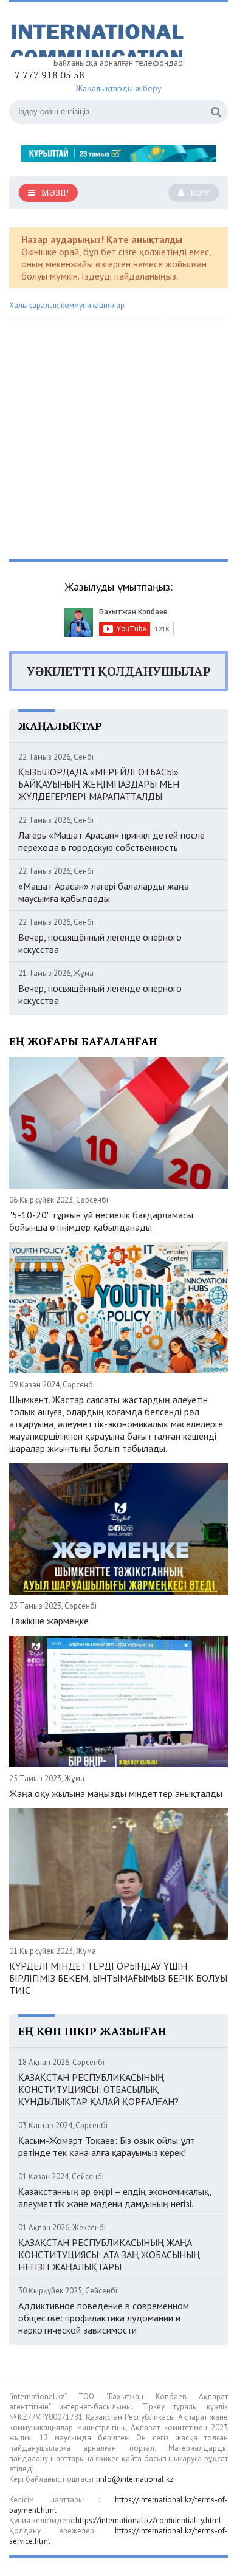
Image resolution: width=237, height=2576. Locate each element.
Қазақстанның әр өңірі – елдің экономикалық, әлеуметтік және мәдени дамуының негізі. (115, 2197)
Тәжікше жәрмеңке (49, 1621)
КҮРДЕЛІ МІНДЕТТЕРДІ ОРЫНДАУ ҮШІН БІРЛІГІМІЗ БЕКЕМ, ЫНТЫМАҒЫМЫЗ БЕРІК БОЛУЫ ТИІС (118, 1978)
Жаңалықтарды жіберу (119, 88)
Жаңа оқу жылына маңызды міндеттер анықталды (116, 1793)
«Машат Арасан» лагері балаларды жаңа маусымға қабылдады (104, 892)
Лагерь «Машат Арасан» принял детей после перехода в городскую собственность (112, 841)
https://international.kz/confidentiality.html (148, 2520)
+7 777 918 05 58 (47, 75)
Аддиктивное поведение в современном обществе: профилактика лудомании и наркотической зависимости (104, 2318)
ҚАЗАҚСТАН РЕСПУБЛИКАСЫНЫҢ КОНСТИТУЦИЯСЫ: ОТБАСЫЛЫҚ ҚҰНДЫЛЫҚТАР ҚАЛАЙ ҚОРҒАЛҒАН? (98, 2089)
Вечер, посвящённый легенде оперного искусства (100, 943)
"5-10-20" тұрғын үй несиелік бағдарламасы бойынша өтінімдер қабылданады (101, 1221)
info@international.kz (136, 2479)
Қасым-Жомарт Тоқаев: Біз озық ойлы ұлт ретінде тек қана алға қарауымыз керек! (107, 2146)
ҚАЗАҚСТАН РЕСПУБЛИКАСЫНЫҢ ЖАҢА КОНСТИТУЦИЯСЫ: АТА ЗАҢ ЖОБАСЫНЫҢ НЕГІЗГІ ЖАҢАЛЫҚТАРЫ (109, 2255)
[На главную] (100, 34)
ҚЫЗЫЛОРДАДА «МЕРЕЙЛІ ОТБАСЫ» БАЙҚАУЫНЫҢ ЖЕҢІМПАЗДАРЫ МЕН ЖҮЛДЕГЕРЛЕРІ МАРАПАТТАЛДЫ (99, 784)
